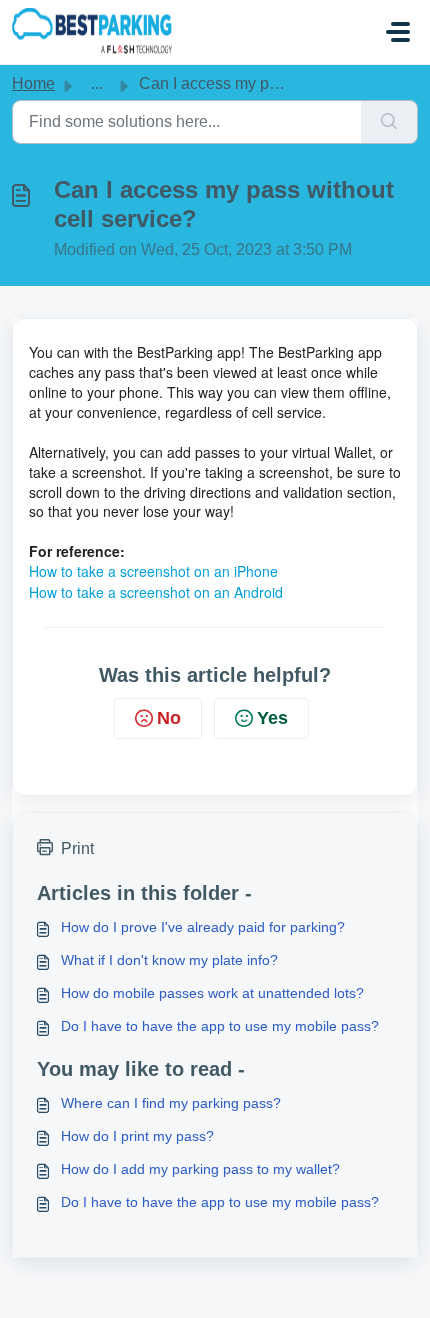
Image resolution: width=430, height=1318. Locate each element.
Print (77, 848)
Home (33, 83)
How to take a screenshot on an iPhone (153, 571)
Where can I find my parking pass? (171, 1103)
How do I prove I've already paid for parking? (203, 927)
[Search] (389, 122)
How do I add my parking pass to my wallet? (200, 1169)
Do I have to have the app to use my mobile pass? (220, 1026)
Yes (272, 718)
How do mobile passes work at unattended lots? (212, 993)
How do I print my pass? (137, 1136)
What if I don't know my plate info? (169, 960)
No (169, 718)
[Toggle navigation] (398, 32)
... (97, 83)
